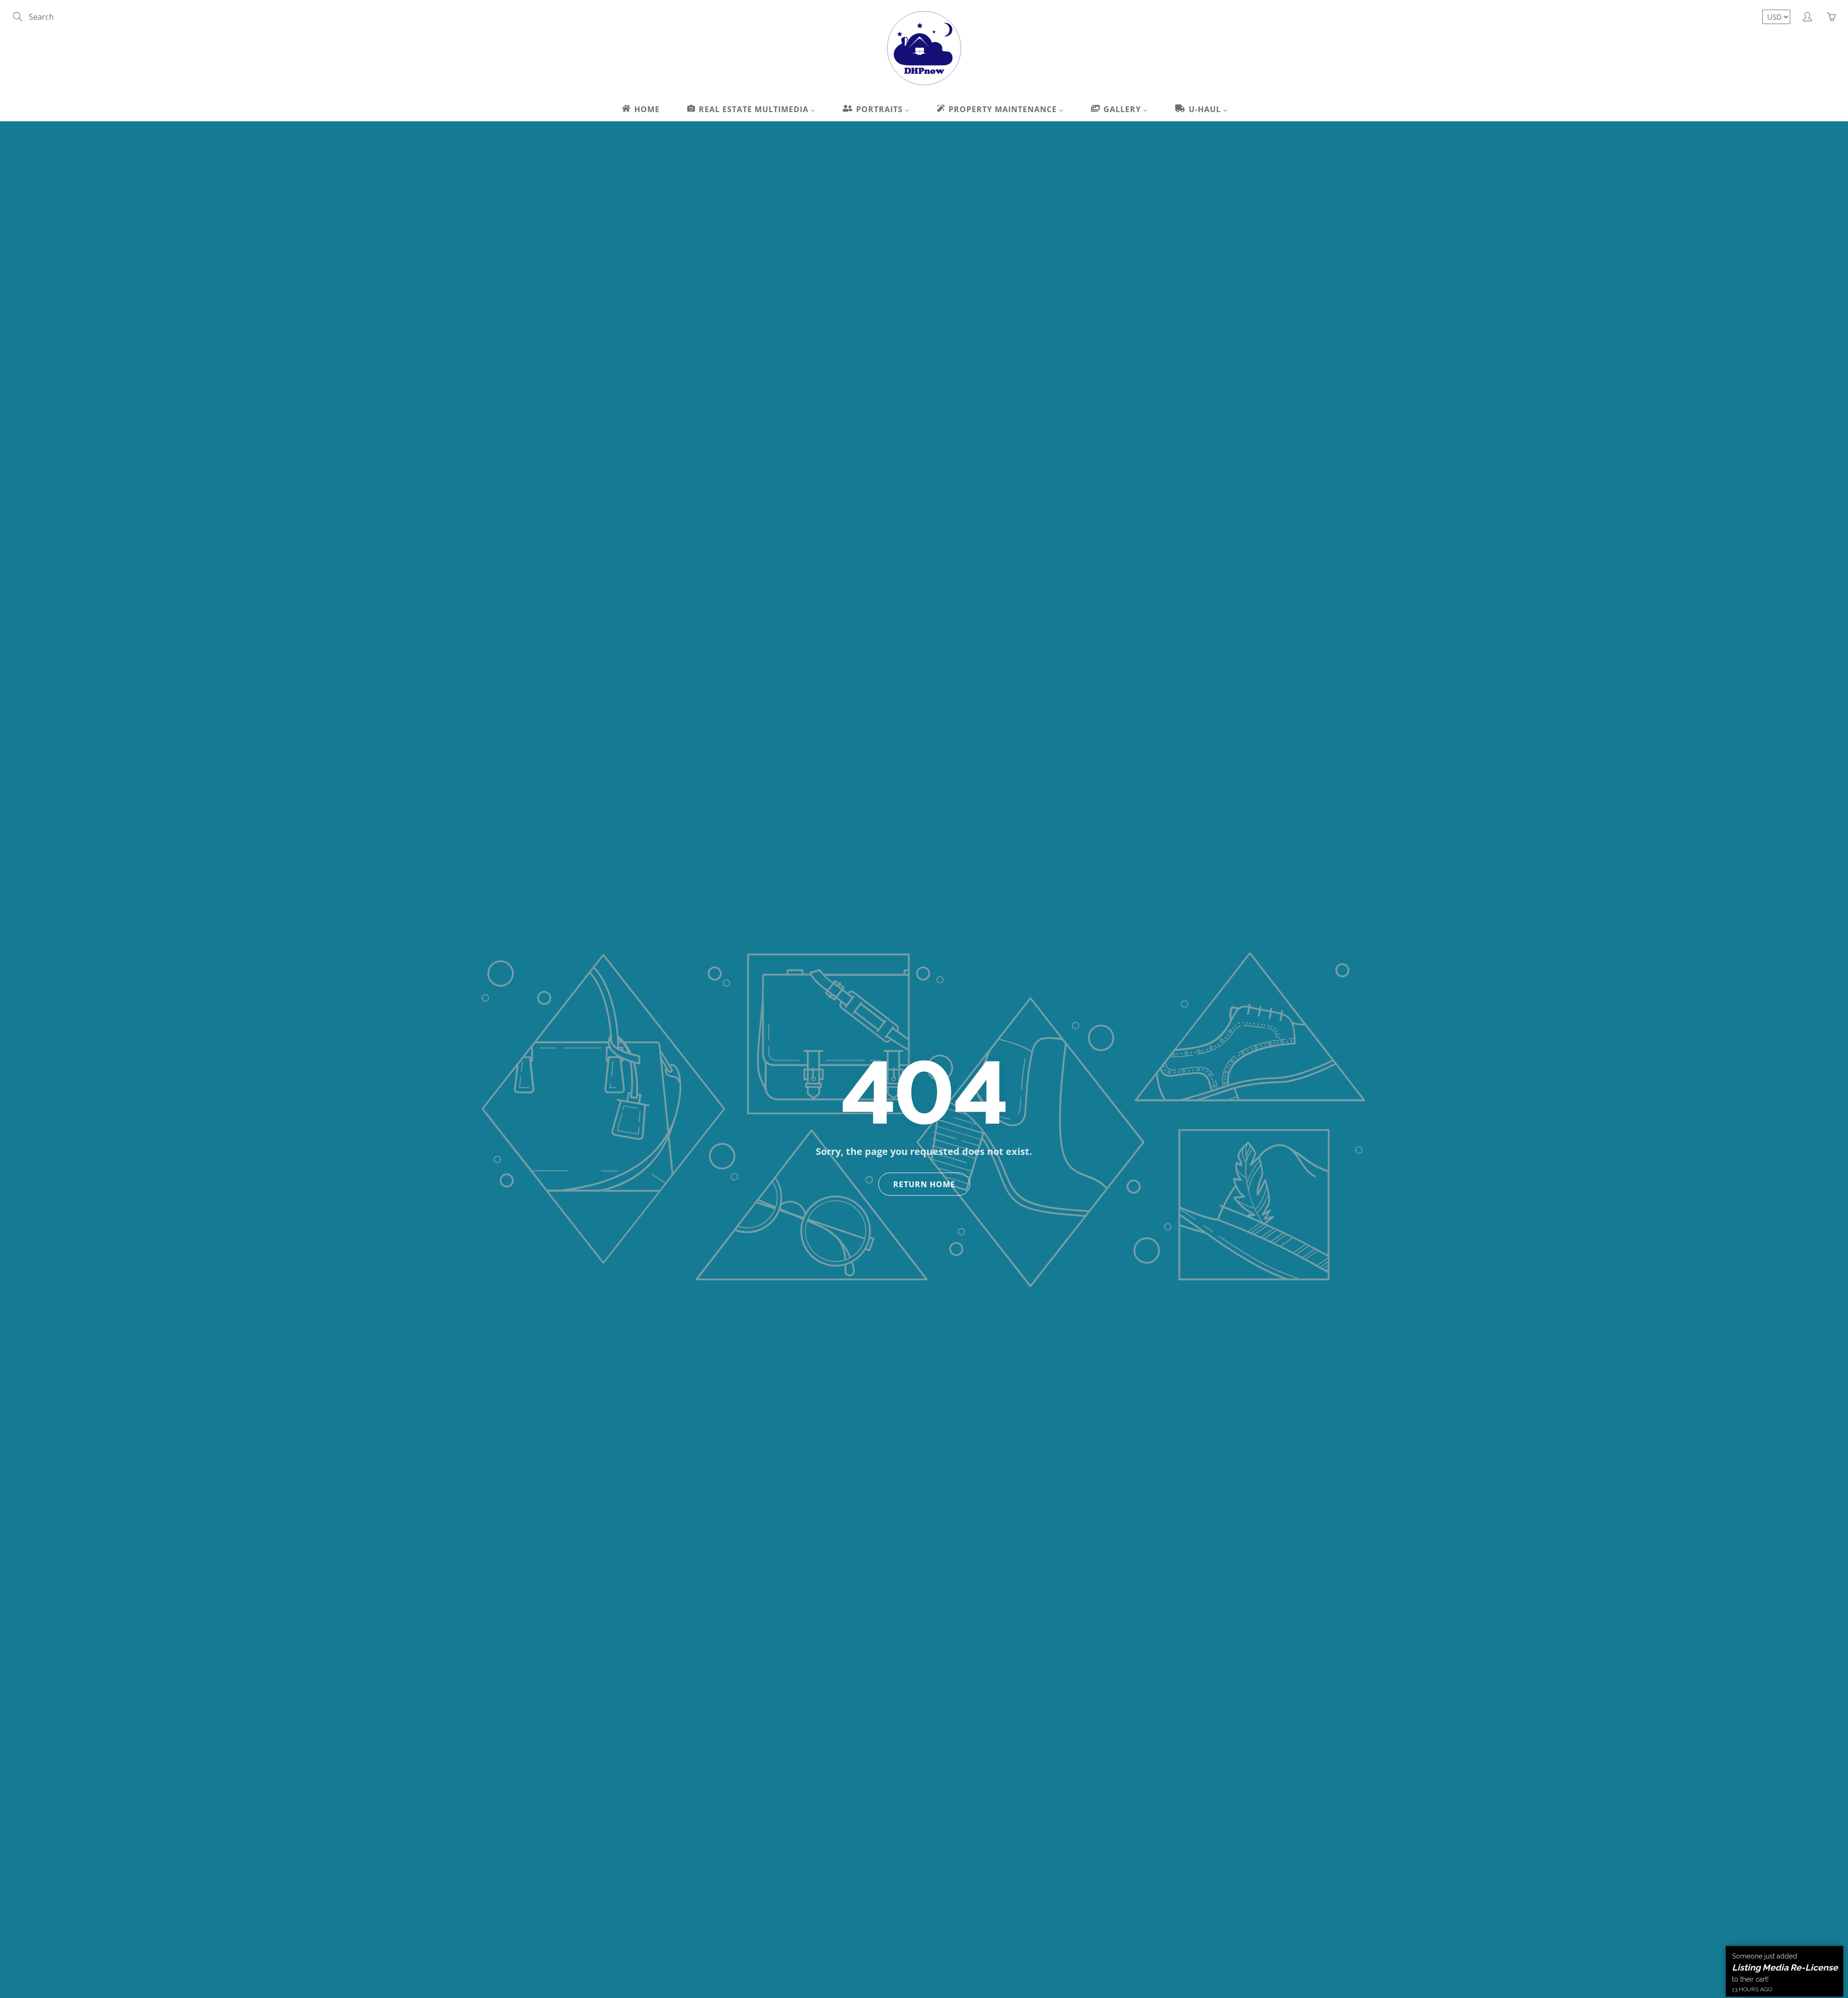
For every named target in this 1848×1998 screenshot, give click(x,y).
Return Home (924, 1184)
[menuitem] (640, 109)
